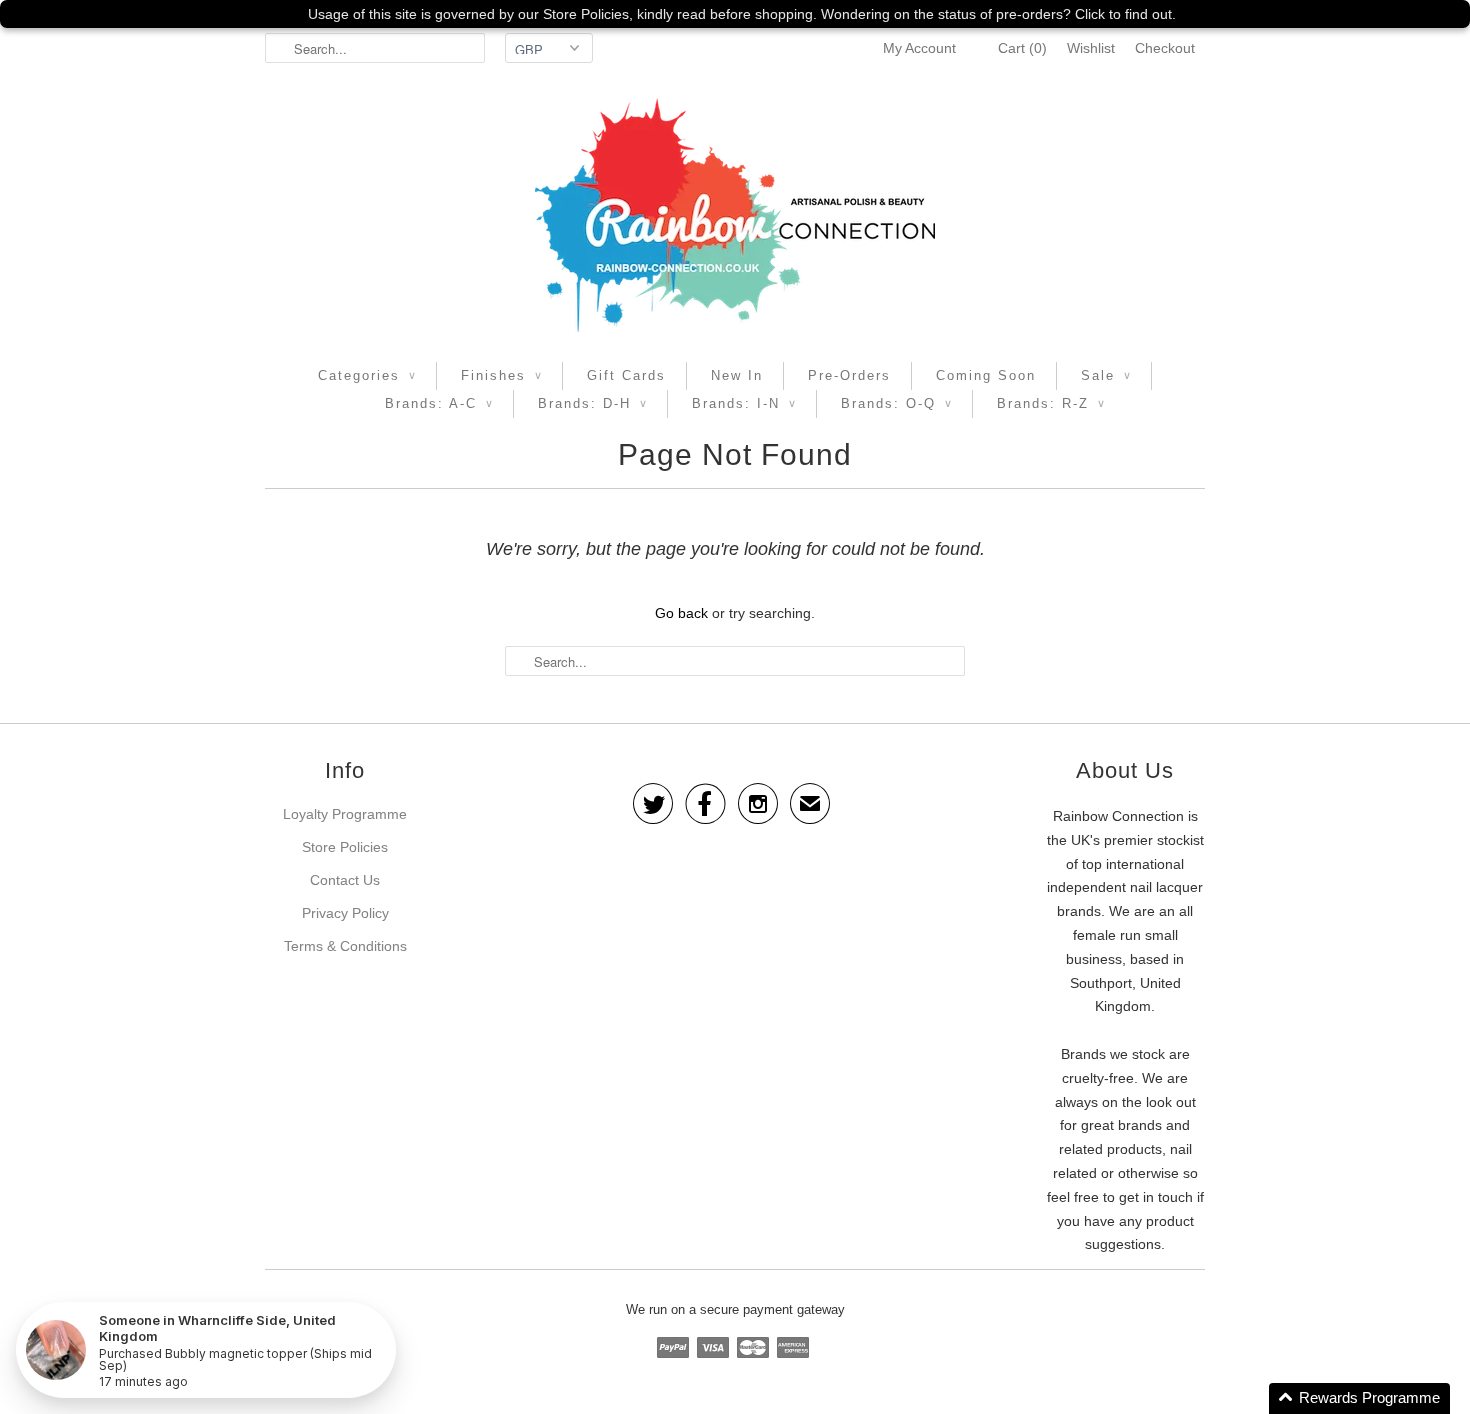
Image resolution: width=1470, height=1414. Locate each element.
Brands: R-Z (1051, 403)
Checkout (1165, 48)
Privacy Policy (345, 913)
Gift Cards (626, 375)
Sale (1106, 375)
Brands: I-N (744, 403)
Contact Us (345, 880)
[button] (1359, 1398)
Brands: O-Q (896, 403)
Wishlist (1091, 48)
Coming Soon (986, 375)
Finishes (501, 375)
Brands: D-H (592, 403)
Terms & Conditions (345, 946)
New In (737, 375)
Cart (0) (1022, 48)
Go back (681, 613)
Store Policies (345, 847)
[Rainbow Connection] (735, 215)
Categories (367, 375)
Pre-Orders (849, 375)
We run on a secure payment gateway (735, 1309)
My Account (919, 48)
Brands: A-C (439, 403)
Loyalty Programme (345, 814)
